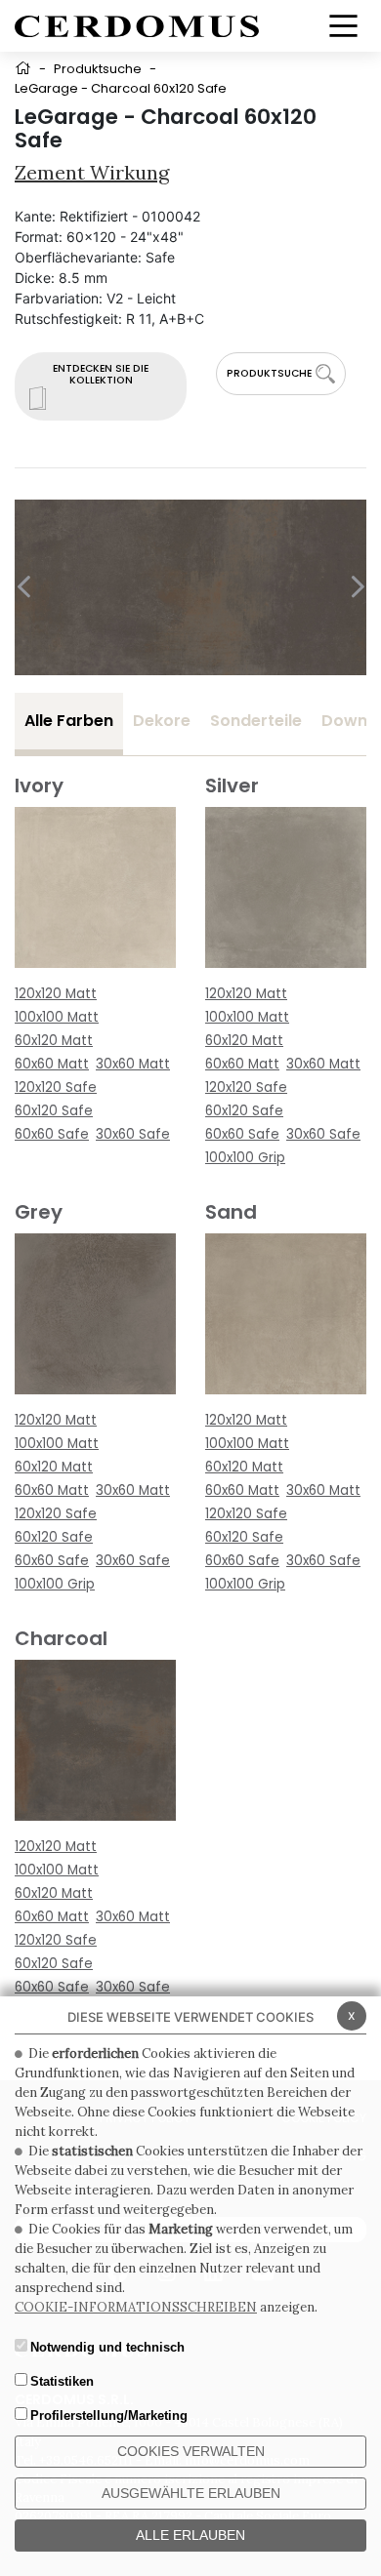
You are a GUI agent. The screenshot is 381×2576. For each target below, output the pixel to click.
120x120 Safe (56, 1087)
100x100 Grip (245, 1158)
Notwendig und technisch (107, 2347)
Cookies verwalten (191, 2451)
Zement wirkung (92, 172)
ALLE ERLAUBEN (190, 2535)
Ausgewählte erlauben (191, 2493)
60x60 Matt (52, 1064)
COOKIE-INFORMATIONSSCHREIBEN (136, 2307)
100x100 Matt (57, 1017)
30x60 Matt (133, 1064)
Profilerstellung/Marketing (109, 2415)
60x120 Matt (54, 1041)
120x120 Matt (56, 994)
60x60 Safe (52, 1134)
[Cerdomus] (137, 25)
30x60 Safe (133, 1134)
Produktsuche (98, 69)
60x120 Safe (54, 1111)
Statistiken (62, 2381)
